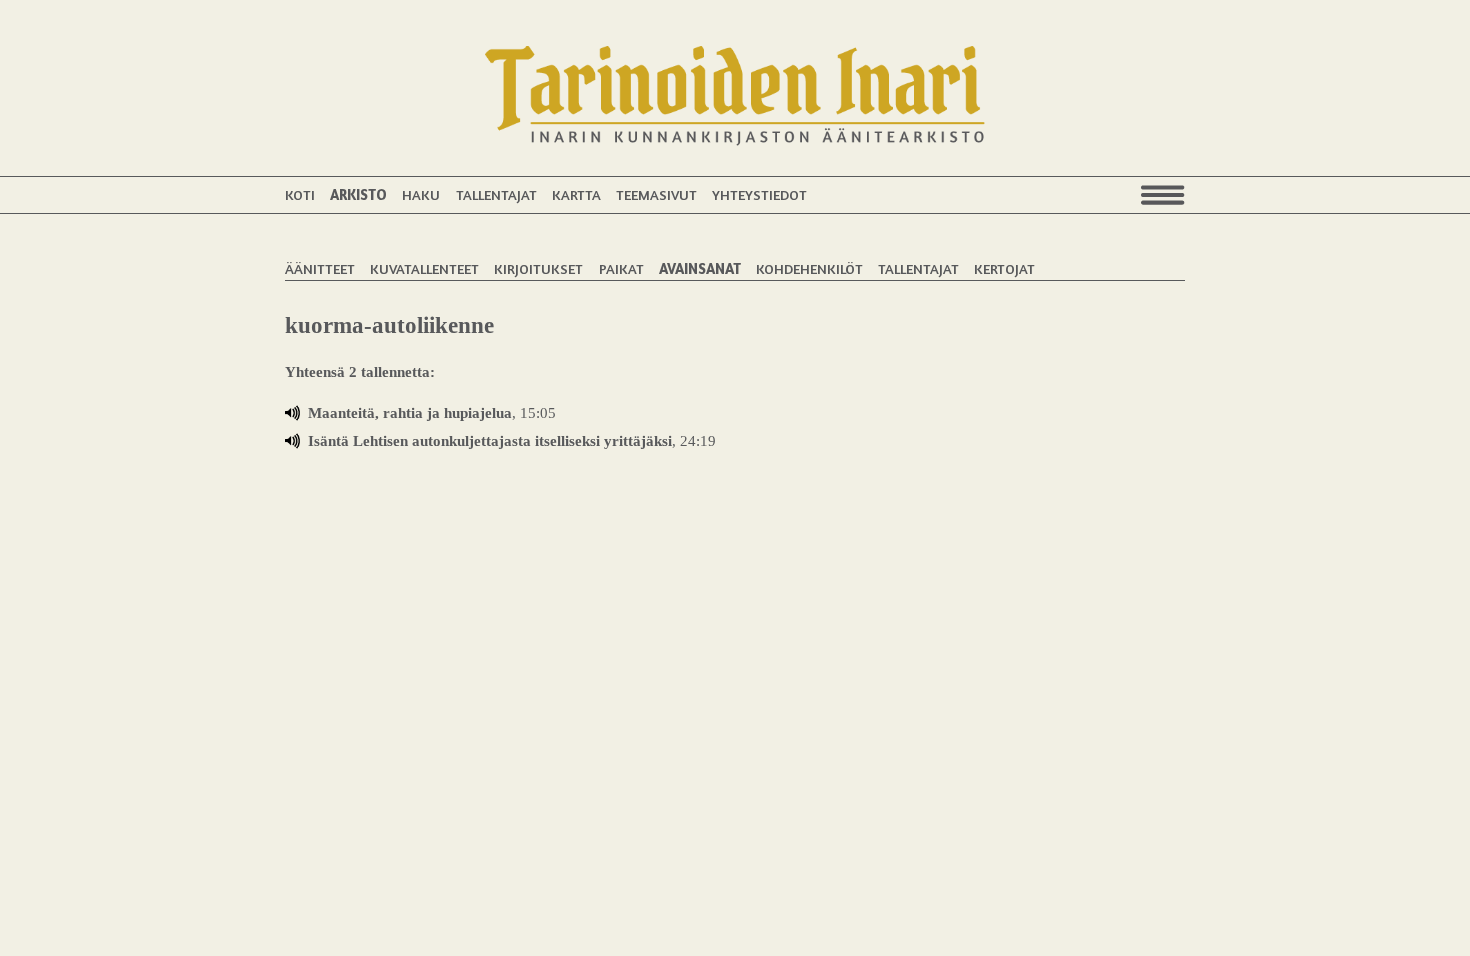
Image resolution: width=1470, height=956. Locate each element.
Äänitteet (320, 268)
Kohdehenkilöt (809, 268)
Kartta (576, 194)
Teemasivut (656, 194)
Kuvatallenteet (424, 268)
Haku (421, 194)
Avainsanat (700, 268)
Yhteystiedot (759, 194)
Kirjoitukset (538, 268)
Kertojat (1004, 268)
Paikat (621, 268)
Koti (300, 194)
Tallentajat (496, 194)
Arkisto (358, 194)
